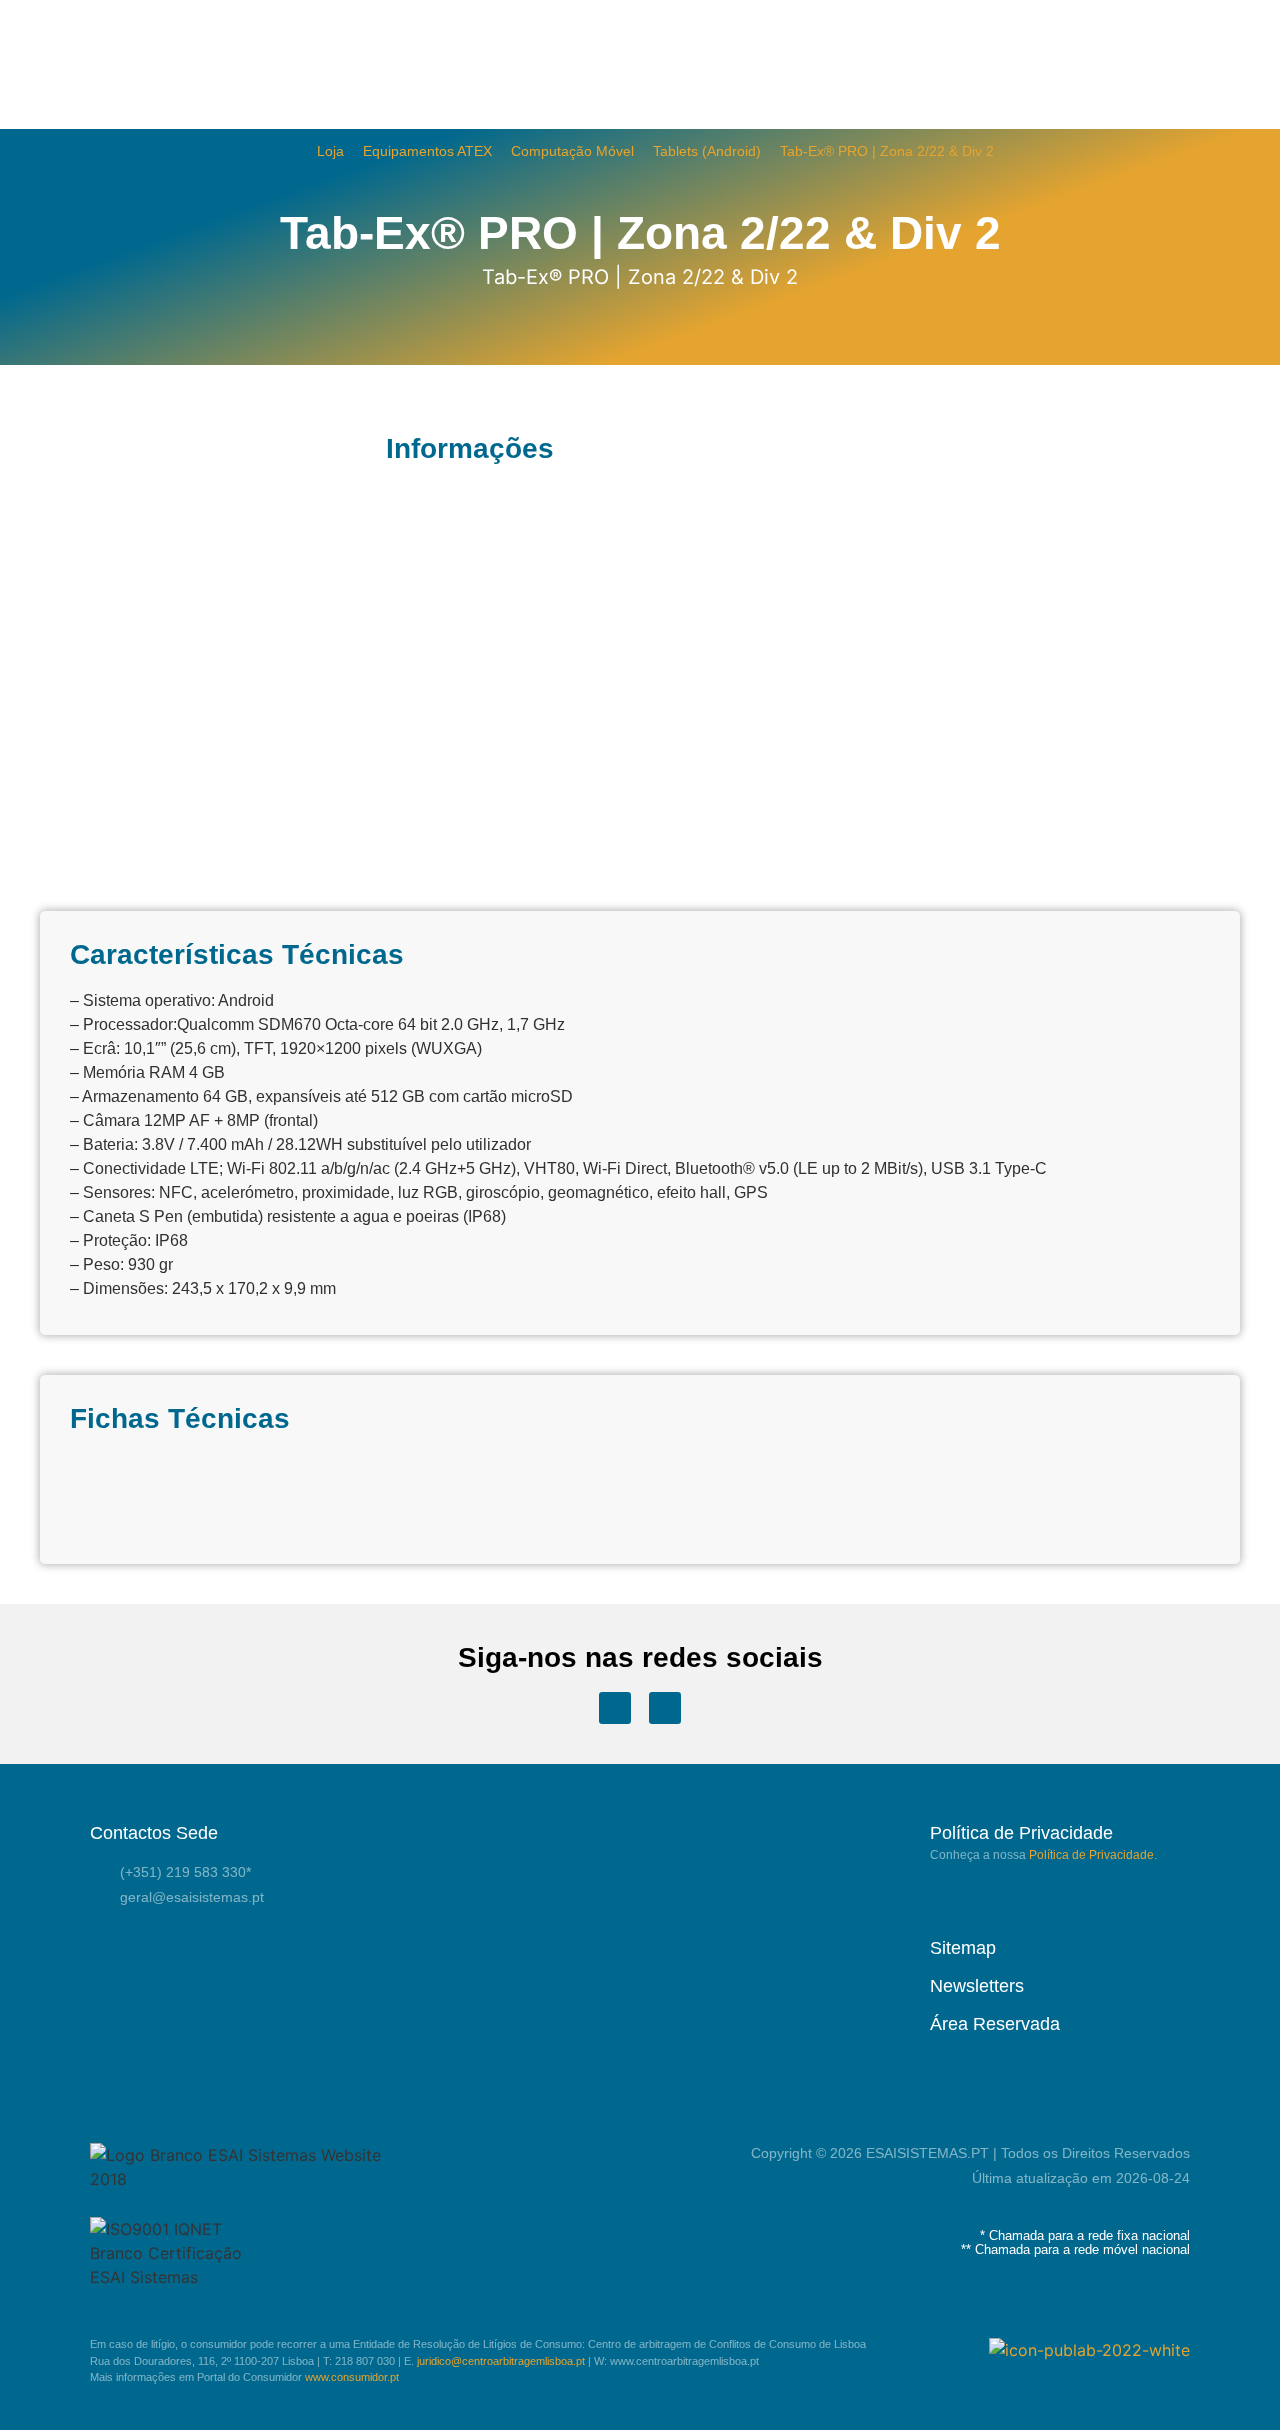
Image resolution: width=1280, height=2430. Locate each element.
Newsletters (977, 1986)
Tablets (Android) (707, 151)
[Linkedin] (665, 1708)
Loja (330, 151)
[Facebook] (615, 1708)
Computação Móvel (572, 151)
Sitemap (963, 1948)
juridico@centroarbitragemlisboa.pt (501, 2361)
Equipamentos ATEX (427, 151)
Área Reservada (995, 2024)
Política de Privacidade (1091, 1855)
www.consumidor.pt (352, 2377)
